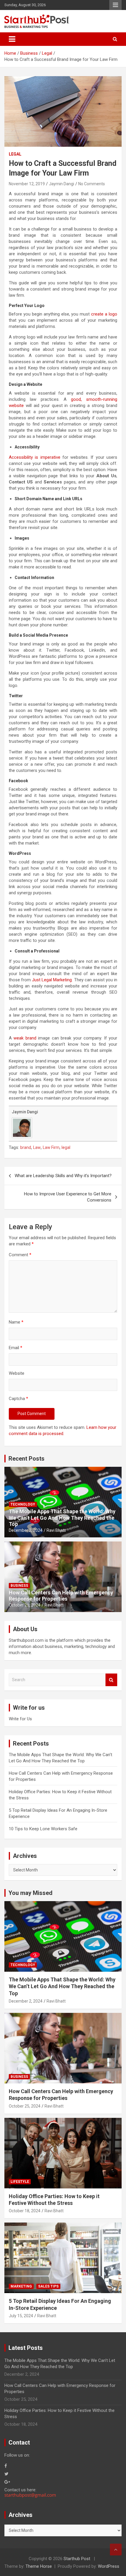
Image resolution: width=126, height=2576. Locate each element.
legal (66, 1147)
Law (37, 1147)
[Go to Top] (116, 2550)
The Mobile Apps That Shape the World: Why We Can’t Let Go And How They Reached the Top (62, 1518)
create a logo (104, 314)
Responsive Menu (115, 5)
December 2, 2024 (26, 1530)
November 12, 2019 (27, 184)
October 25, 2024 (25, 1605)
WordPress (109, 2566)
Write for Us (20, 1719)
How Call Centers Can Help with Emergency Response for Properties (61, 1596)
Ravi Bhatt (56, 1530)
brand (26, 1147)
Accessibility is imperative (35, 457)
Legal (15, 154)
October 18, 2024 (25, 2211)
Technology (23, 1504)
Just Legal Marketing (52, 980)
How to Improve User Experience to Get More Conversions (68, 1197)
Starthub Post (77, 2559)
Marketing (21, 2286)
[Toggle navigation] (12, 39)
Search (111, 1680)
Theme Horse (39, 2566)
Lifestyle (20, 2182)
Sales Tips (48, 2286)
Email (16, 1348)
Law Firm (51, 1147)
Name (16, 1322)
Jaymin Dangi (62, 184)
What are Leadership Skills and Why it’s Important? (63, 1176)
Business (19, 1586)
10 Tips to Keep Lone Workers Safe (43, 1829)
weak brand (25, 1038)
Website (17, 1373)
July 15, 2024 (21, 2316)
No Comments (92, 184)
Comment (20, 1255)
